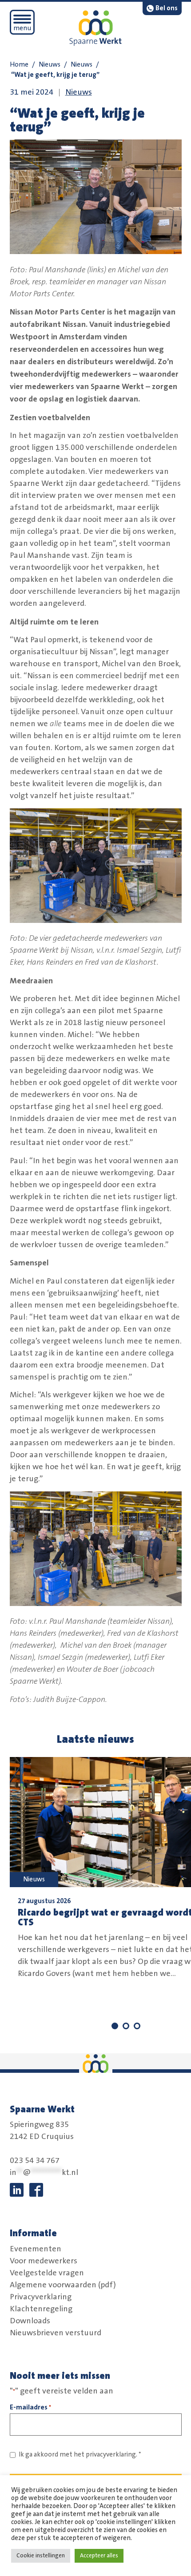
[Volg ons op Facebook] (36, 2190)
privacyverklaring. (111, 2455)
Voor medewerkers (44, 2261)
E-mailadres (30, 2407)
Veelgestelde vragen (47, 2273)
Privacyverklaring (41, 2297)
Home (19, 65)
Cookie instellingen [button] (41, 2556)
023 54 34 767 (35, 2161)
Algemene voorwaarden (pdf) (63, 2285)
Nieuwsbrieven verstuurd (56, 2333)
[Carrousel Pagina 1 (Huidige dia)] (115, 2026)
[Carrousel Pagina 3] (137, 2026)
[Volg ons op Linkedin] (17, 2190)
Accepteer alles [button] (99, 2556)
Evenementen (36, 2249)
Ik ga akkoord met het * (80, 2455)
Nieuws (50, 65)
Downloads (30, 2321)
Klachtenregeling (41, 2309)
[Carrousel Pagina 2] (126, 2026)
